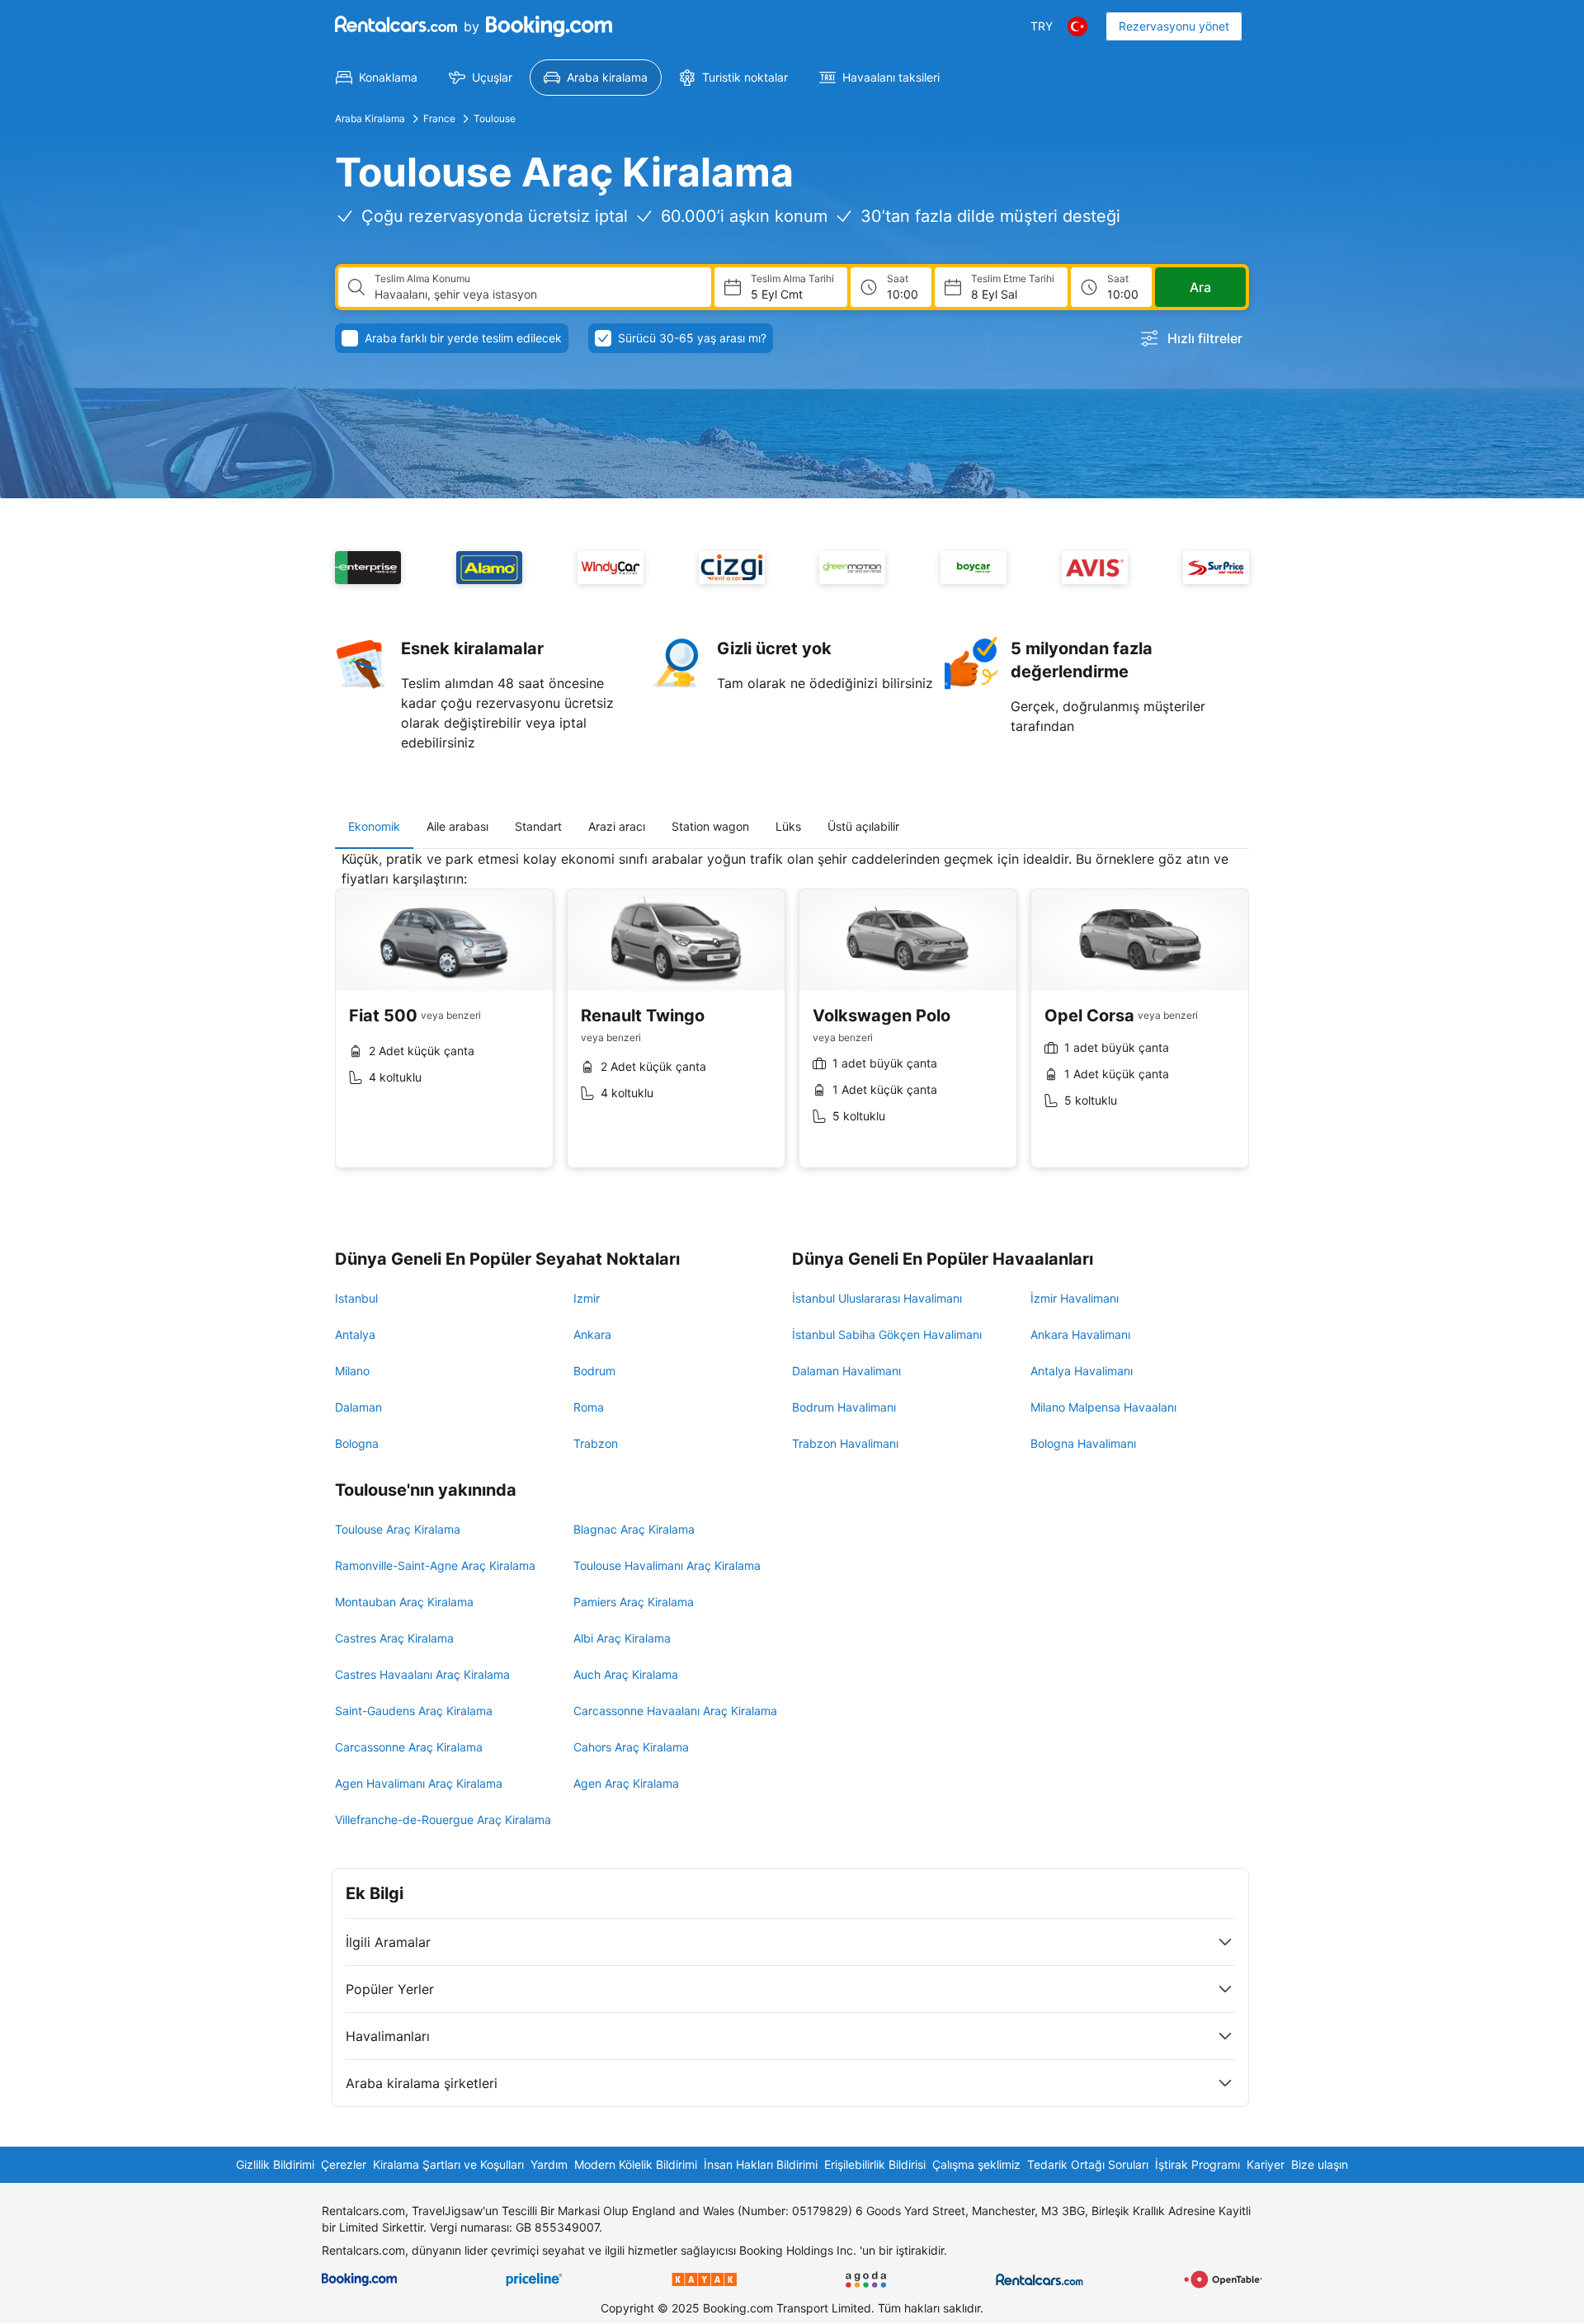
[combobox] (536, 295)
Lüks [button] (788, 826)
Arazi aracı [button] (617, 826)
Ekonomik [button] (374, 826)
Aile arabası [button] (457, 826)
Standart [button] (538, 826)
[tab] (374, 827)
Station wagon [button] (710, 826)
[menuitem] (377, 78)
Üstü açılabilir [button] (863, 826)
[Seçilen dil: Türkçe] (1077, 26)
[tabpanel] (792, 1022)
